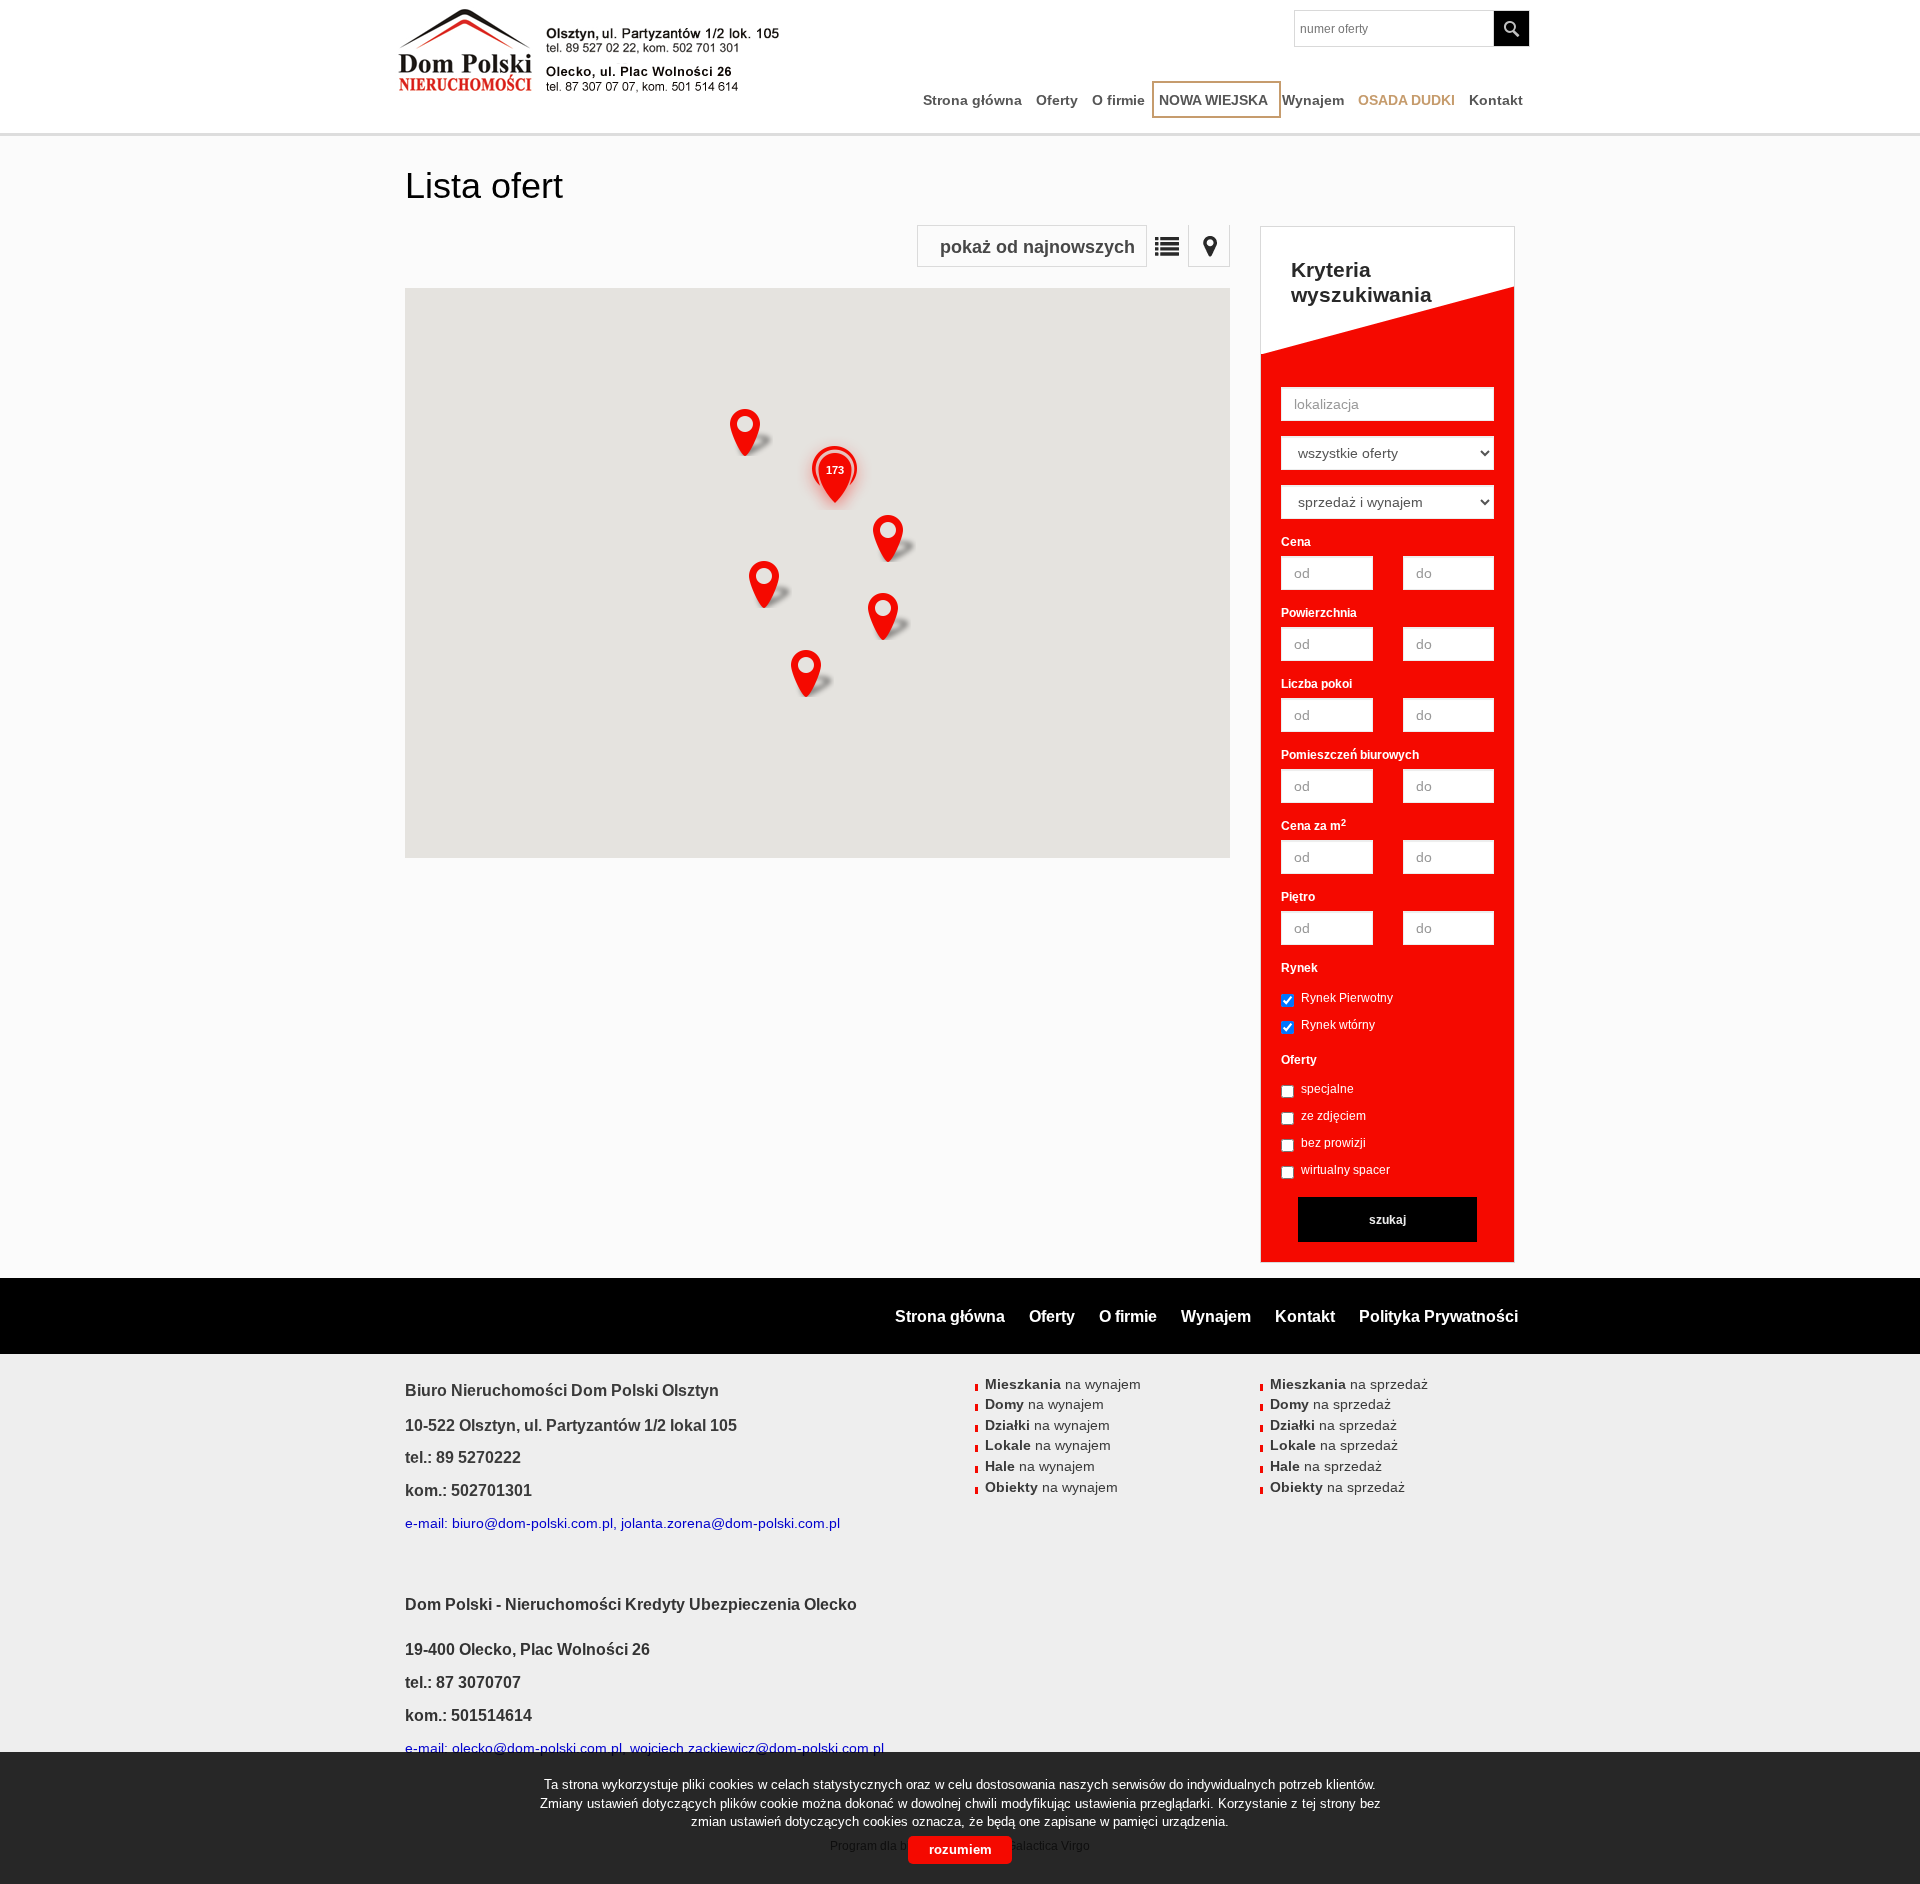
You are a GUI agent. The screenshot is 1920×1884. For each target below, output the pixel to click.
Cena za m (1313, 825)
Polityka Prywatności (1438, 1316)
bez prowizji (1333, 1143)
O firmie (1118, 100)
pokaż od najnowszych (1037, 247)
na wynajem (1063, 1384)
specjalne (1327, 1089)
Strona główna (972, 100)
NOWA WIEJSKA (1213, 100)
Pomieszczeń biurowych (1350, 755)
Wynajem (1313, 100)
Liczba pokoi (1316, 684)
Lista (1167, 246)
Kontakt (1496, 100)
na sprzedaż (1349, 1384)
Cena (1296, 542)
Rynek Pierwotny (1347, 998)
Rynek (1299, 968)
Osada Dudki (1406, 100)
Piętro (1298, 897)
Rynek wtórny (1338, 1025)
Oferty (1057, 100)
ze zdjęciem (1333, 1116)
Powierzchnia (1319, 613)
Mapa (1209, 246)
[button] (764, 579)
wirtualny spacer (1345, 1170)
